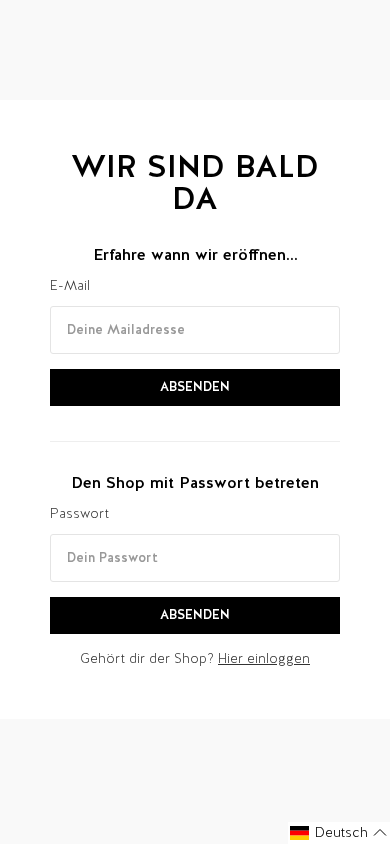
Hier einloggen (264, 658)
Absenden (195, 386)
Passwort (79, 513)
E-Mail (70, 285)
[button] (339, 833)
